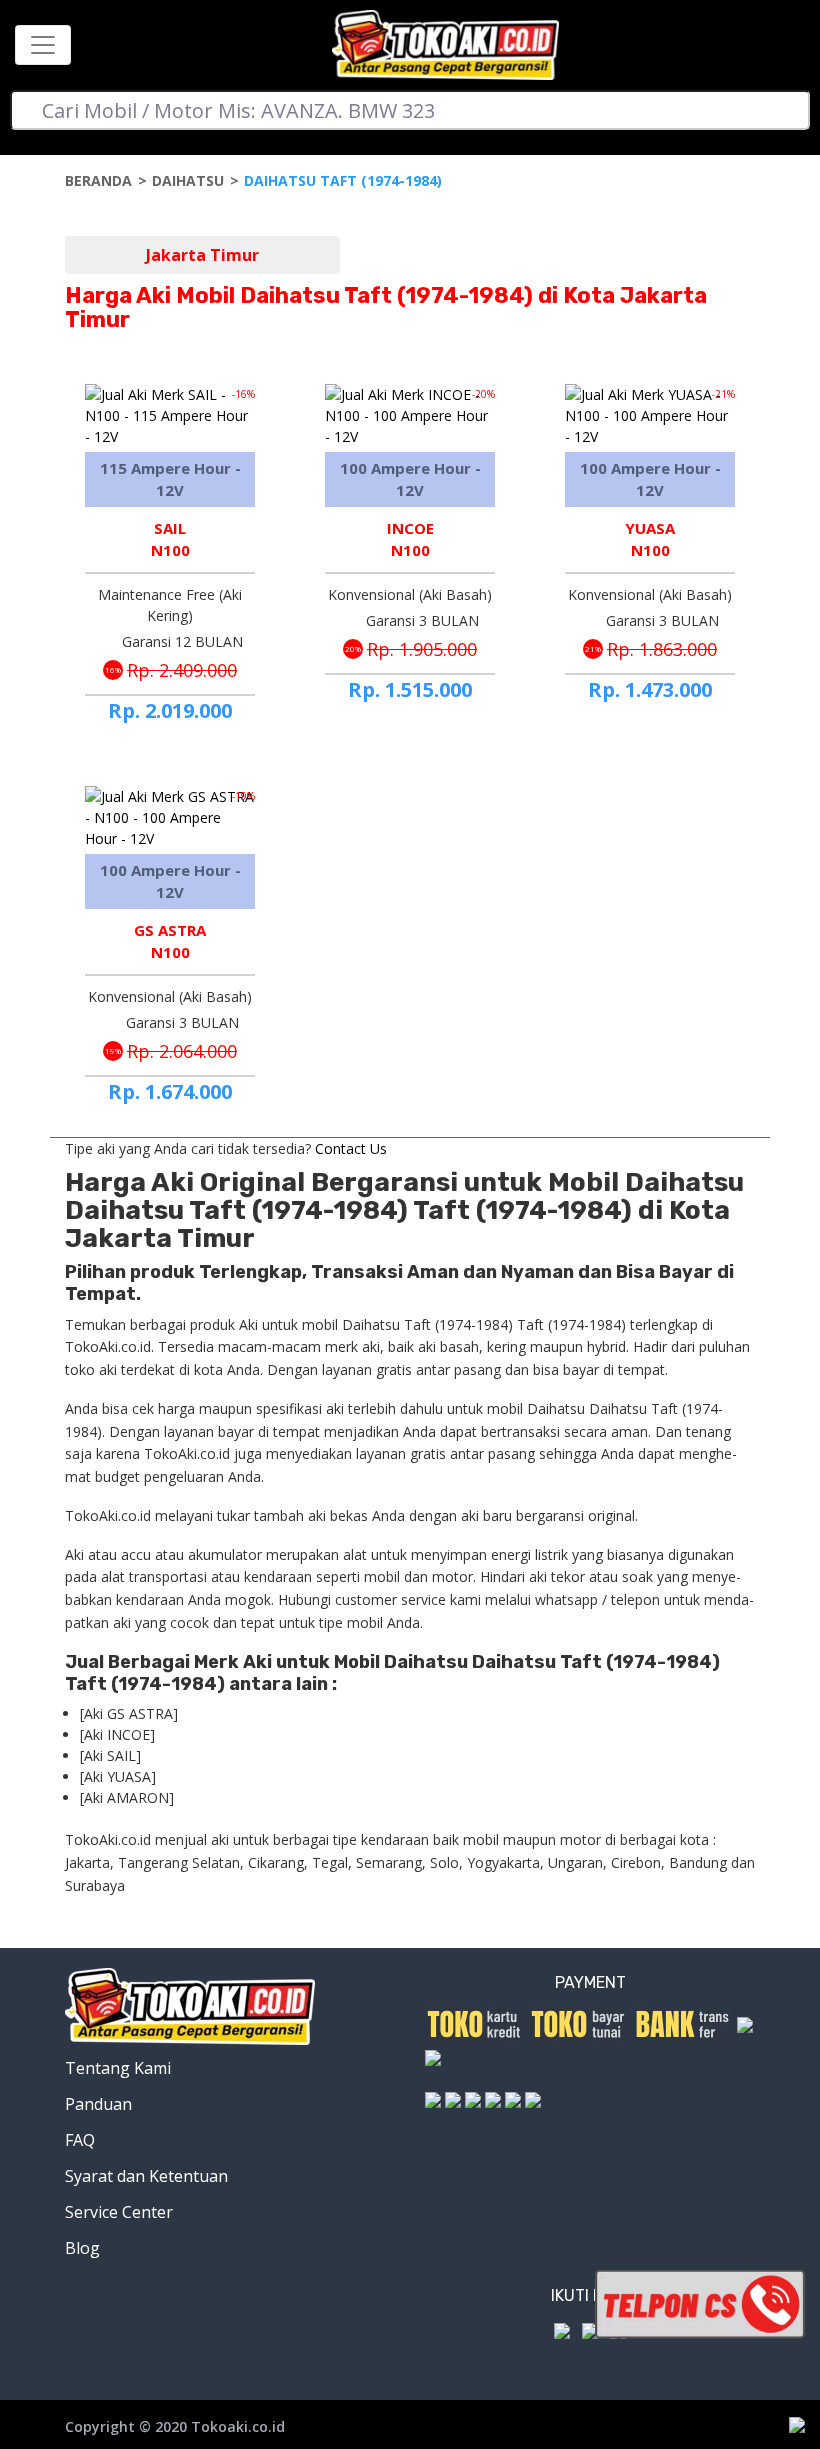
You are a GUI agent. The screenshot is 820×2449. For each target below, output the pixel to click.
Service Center (119, 2212)
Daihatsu (188, 180)
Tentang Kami (118, 2068)
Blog (82, 2248)
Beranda (98, 180)
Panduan (98, 2104)
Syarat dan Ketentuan (146, 2176)
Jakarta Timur (202, 255)
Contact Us (351, 1148)
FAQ (80, 2140)
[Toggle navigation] (43, 45)
